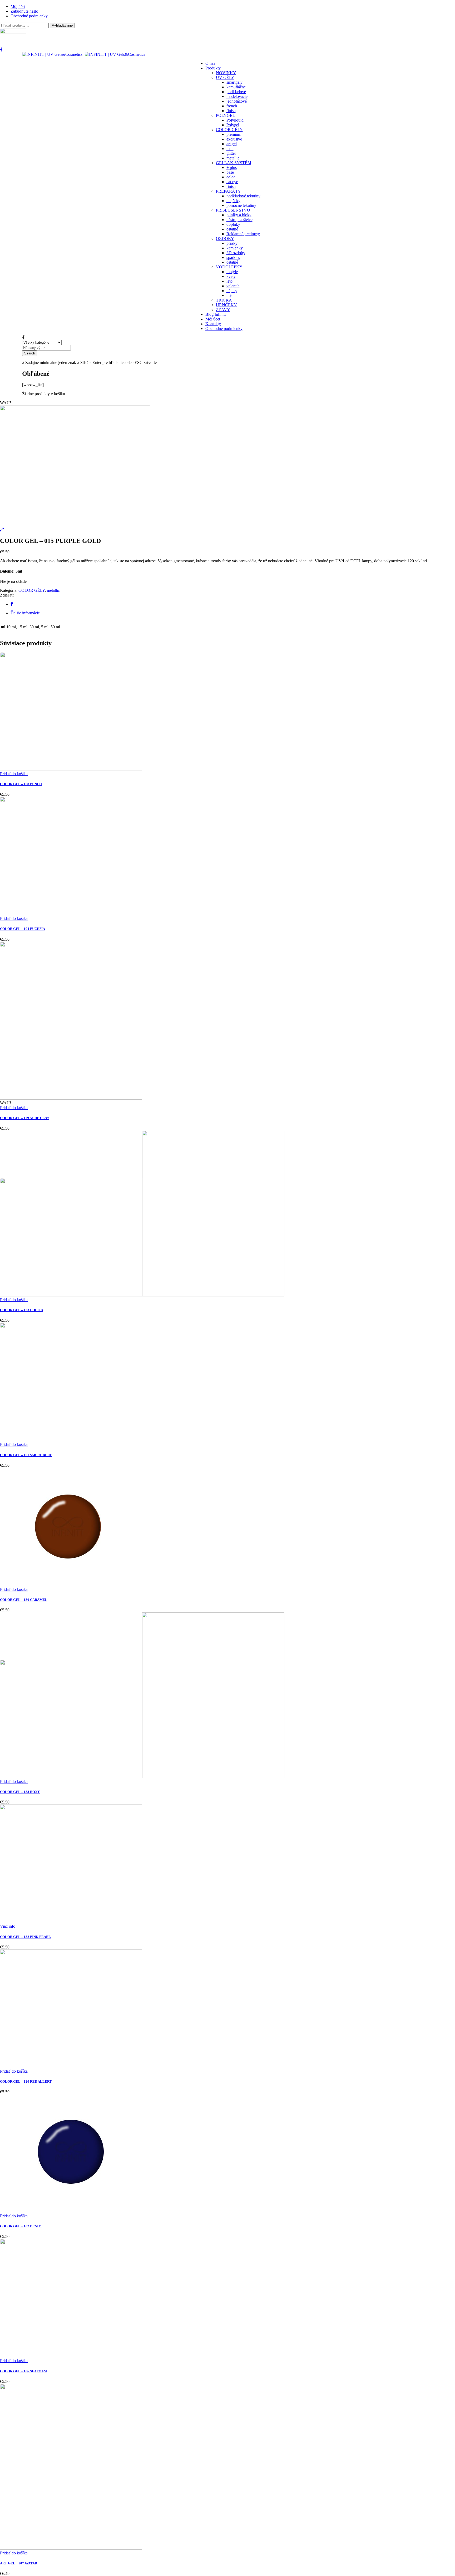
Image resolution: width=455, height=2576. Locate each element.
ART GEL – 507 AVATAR (19, 2563)
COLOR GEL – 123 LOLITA (22, 1310)
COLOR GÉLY (32, 590)
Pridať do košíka (14, 774)
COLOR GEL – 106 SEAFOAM (23, 2371)
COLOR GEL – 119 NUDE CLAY (25, 1118)
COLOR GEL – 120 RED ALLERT (26, 2081)
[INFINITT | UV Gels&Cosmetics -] (85, 54)
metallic (53, 590)
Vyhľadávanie (62, 25)
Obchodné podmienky (29, 16)
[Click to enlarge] (2, 530)
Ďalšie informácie (25, 613)
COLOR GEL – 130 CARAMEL (24, 1600)
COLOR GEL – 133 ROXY (20, 1792)
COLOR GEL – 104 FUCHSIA (23, 929)
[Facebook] (12, 604)
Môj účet (18, 6)
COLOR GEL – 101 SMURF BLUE (26, 1455)
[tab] (233, 613)
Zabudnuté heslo (24, 11)
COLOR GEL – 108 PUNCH (21, 784)
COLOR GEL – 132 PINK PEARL (25, 1937)
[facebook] (1, 50)
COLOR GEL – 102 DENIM (21, 2226)
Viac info (8, 1926)
